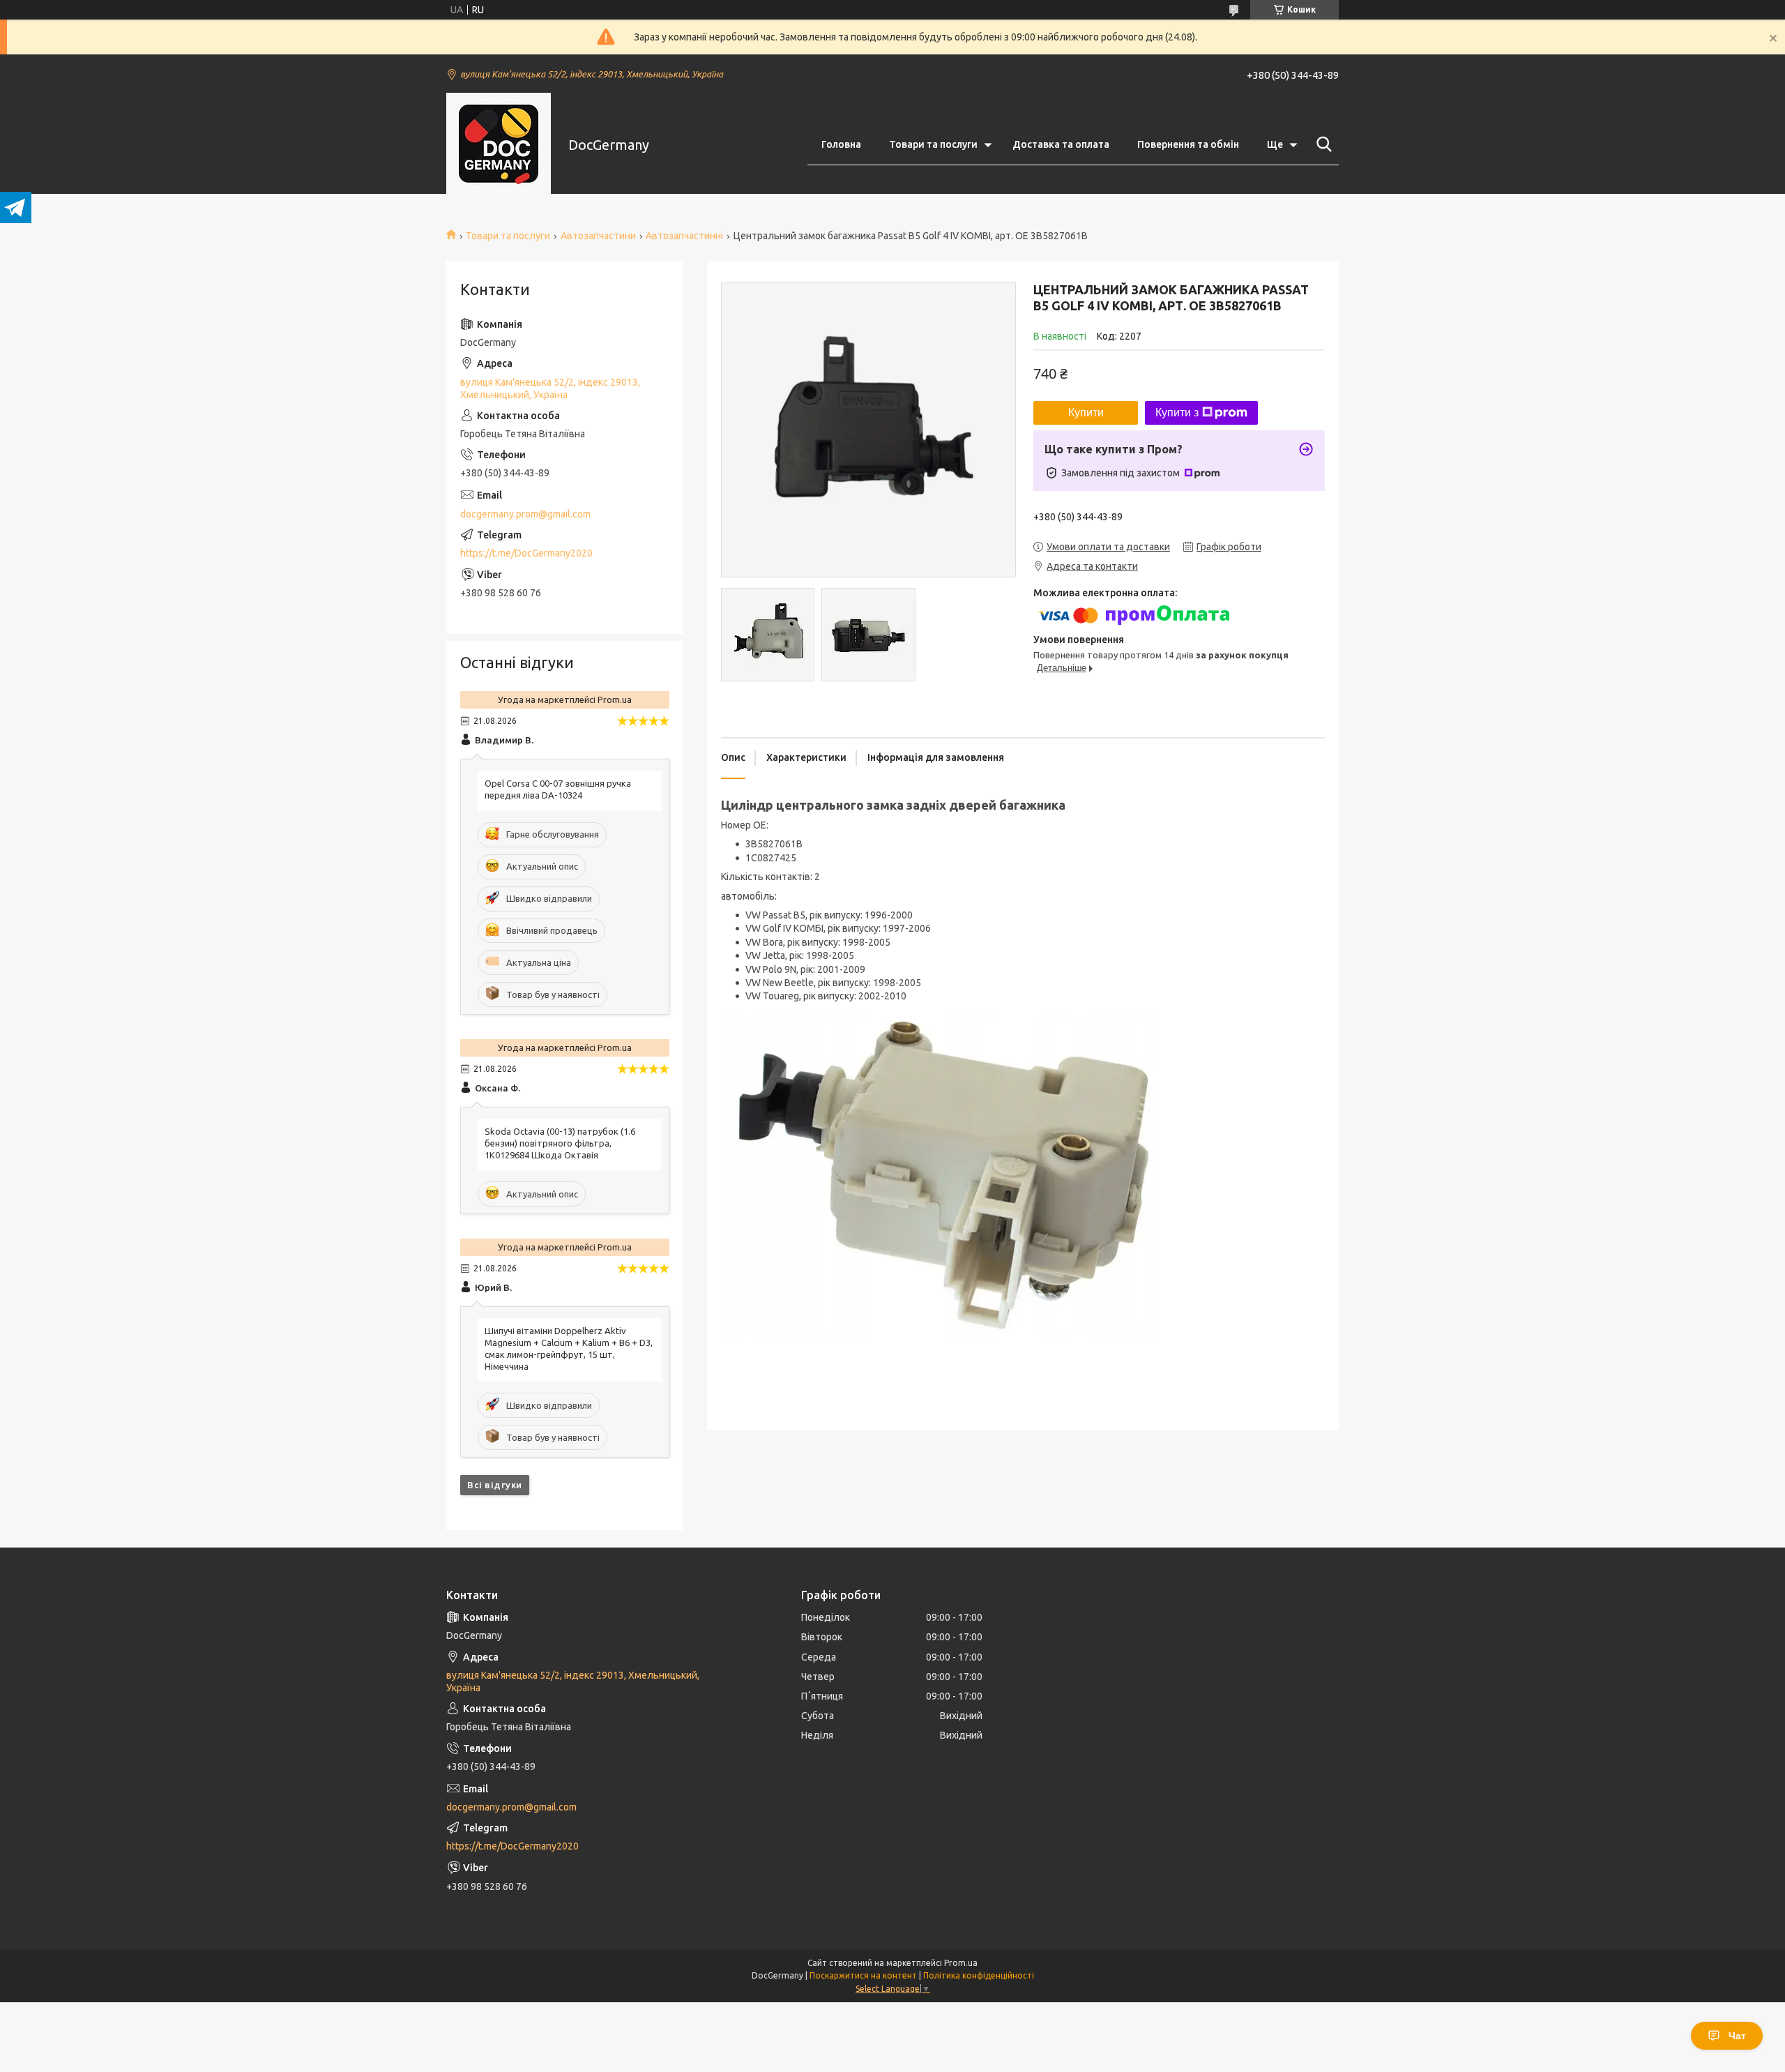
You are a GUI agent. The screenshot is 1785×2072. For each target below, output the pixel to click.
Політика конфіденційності (979, 1975)
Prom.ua (961, 1963)
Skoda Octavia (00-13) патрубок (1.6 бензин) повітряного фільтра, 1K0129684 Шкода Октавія (560, 1143)
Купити (1086, 413)
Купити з (1177, 413)
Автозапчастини (598, 236)
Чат (1737, 2036)
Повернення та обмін (1188, 144)
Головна (841, 144)
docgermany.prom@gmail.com (525, 514)
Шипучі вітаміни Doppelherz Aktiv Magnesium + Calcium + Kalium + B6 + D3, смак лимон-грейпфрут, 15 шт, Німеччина (569, 1348)
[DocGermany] (499, 145)
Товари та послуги (933, 144)
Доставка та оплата (1061, 144)
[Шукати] (1321, 144)
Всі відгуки (495, 1485)
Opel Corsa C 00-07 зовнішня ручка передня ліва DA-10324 (558, 789)
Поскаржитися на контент (863, 1975)
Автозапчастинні (684, 236)
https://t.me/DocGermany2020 (526, 553)
